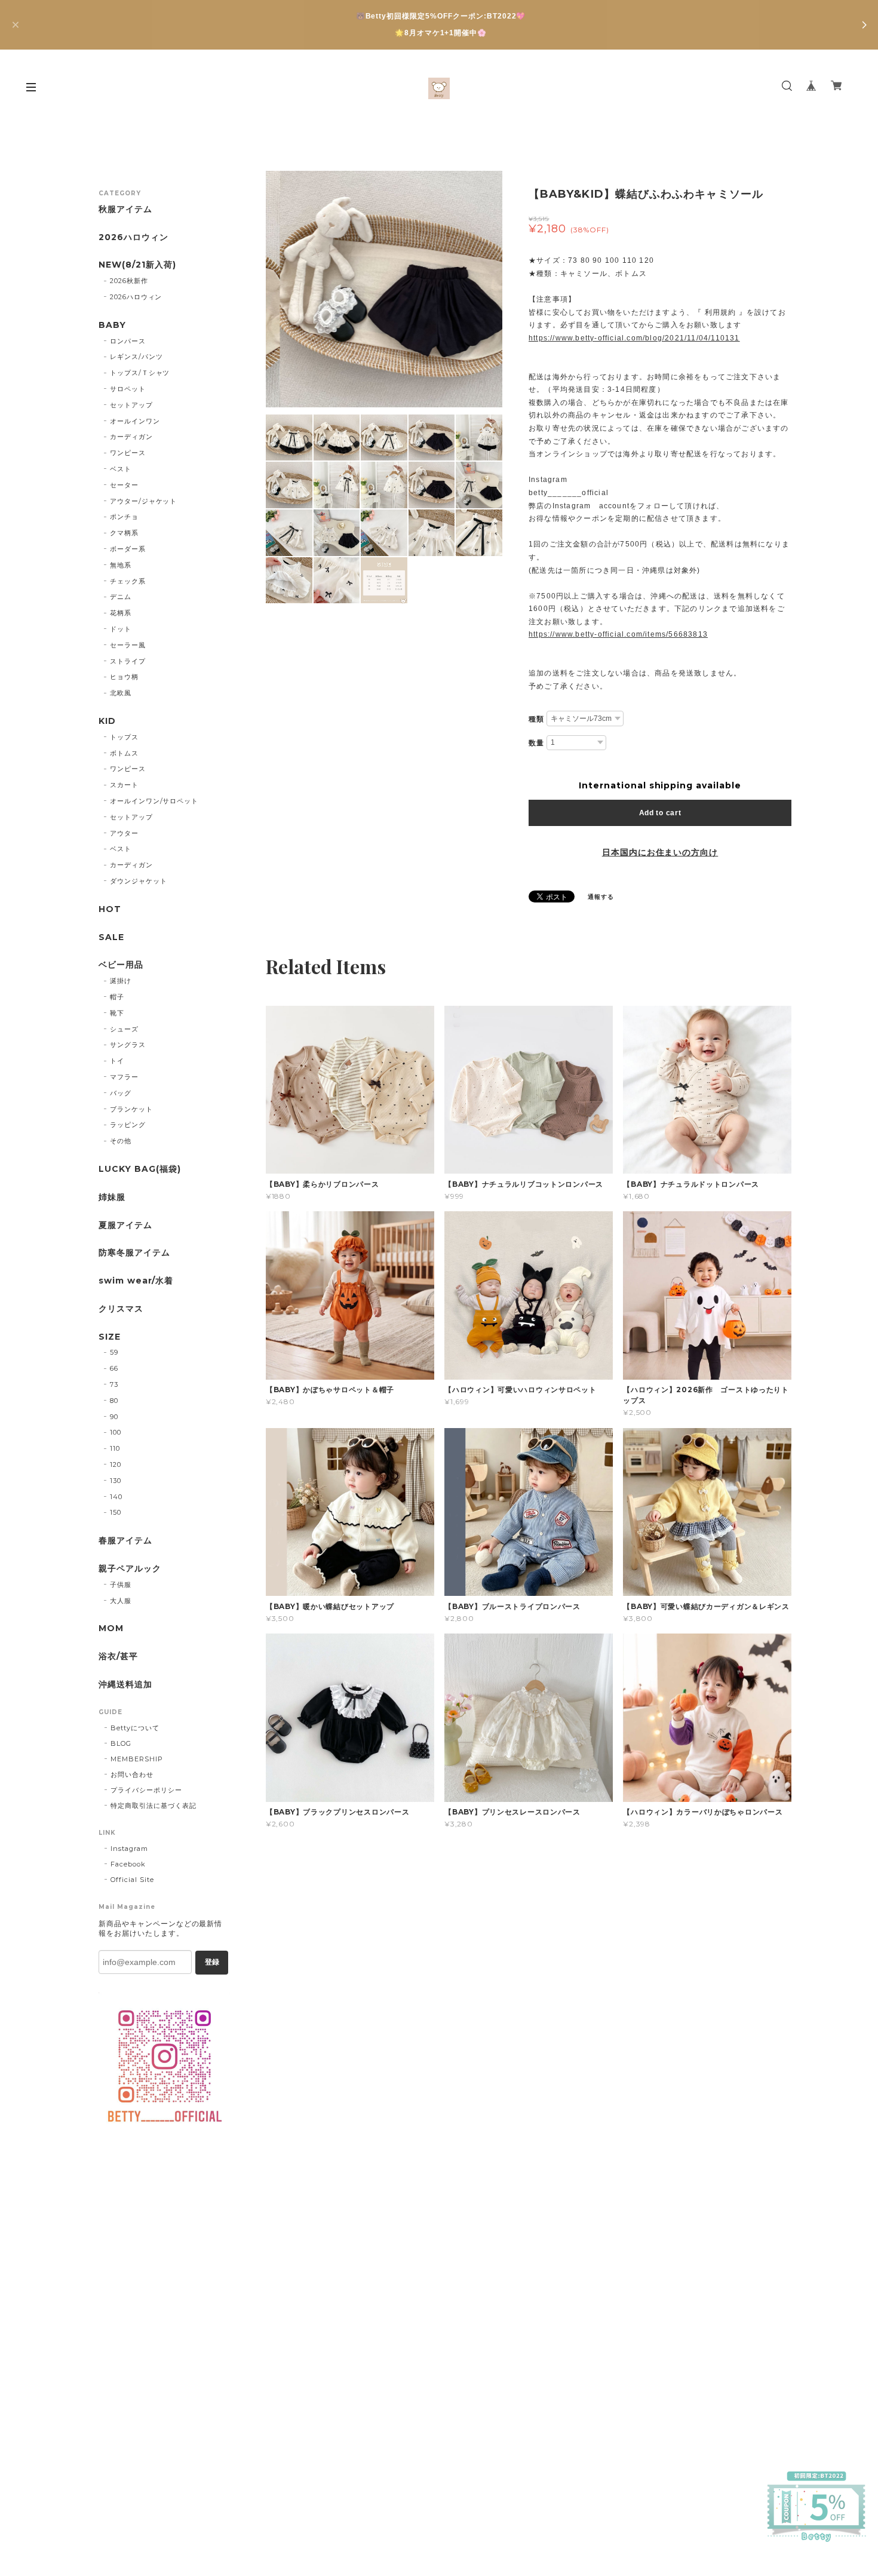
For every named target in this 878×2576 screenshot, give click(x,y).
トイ (117, 1061)
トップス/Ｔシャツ (140, 373)
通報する (601, 897)
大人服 (121, 1601)
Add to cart (660, 813)
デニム (121, 597)
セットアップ (131, 405)
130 (116, 1481)
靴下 (117, 1013)
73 (114, 1384)
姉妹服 (112, 1197)
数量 (536, 743)
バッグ (121, 1093)
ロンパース (128, 341)
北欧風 (121, 693)
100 (116, 1432)
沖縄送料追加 (125, 1685)
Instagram (129, 1849)
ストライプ (128, 661)
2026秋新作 (129, 281)
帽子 (117, 997)
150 (116, 1512)
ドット (121, 629)
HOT (110, 909)
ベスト (121, 469)
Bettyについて (135, 1728)
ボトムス (124, 753)
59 (114, 1352)
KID (107, 721)
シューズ (124, 1029)
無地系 (121, 565)
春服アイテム (125, 1541)
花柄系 (121, 613)
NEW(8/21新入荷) (137, 265)
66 (114, 1368)
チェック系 (128, 581)
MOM (111, 1628)
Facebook (128, 1864)
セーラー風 (128, 645)
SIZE (110, 1337)
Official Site (132, 1880)
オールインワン (135, 421)
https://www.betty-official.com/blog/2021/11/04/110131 (634, 338)
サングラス (128, 1045)
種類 (536, 719)
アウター (124, 833)
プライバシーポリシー (146, 1790)
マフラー (124, 1077)
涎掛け (121, 981)
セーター (124, 485)
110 (115, 1448)
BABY (112, 325)
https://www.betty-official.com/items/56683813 (618, 634)
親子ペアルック (130, 1569)
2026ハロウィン (133, 237)
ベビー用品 (121, 965)
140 (116, 1497)
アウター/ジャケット (144, 501)
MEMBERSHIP (137, 1759)
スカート (124, 785)
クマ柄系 (124, 533)
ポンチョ (124, 517)
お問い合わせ (132, 1774)
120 (116, 1464)
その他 (121, 1141)
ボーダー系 (128, 549)
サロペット (128, 389)
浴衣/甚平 (118, 1657)
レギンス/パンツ (136, 357)
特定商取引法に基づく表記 (154, 1806)
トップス (124, 737)
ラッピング (128, 1125)
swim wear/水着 (136, 1281)
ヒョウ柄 (124, 677)
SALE (111, 937)
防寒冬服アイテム (134, 1253)
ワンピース (128, 453)
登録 (212, 1962)
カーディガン (131, 437)
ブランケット (131, 1109)
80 (114, 1401)
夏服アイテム (125, 1225)
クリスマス (121, 1309)
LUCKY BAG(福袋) (139, 1169)
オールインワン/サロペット (154, 801)
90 (114, 1417)
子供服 (121, 1585)
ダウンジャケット (139, 881)
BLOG (121, 1743)
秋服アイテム (125, 209)
